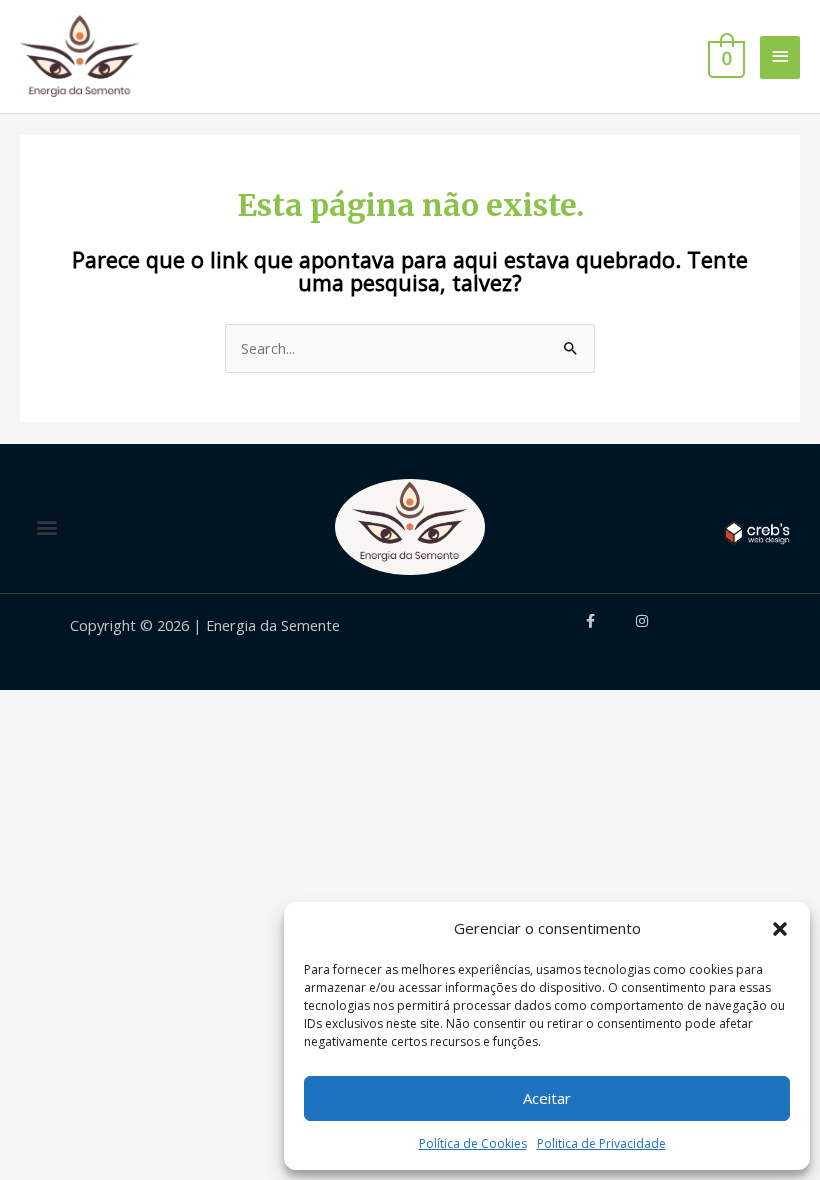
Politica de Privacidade (601, 1143)
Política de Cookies (473, 1143)
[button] (780, 929)
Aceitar (547, 1098)
